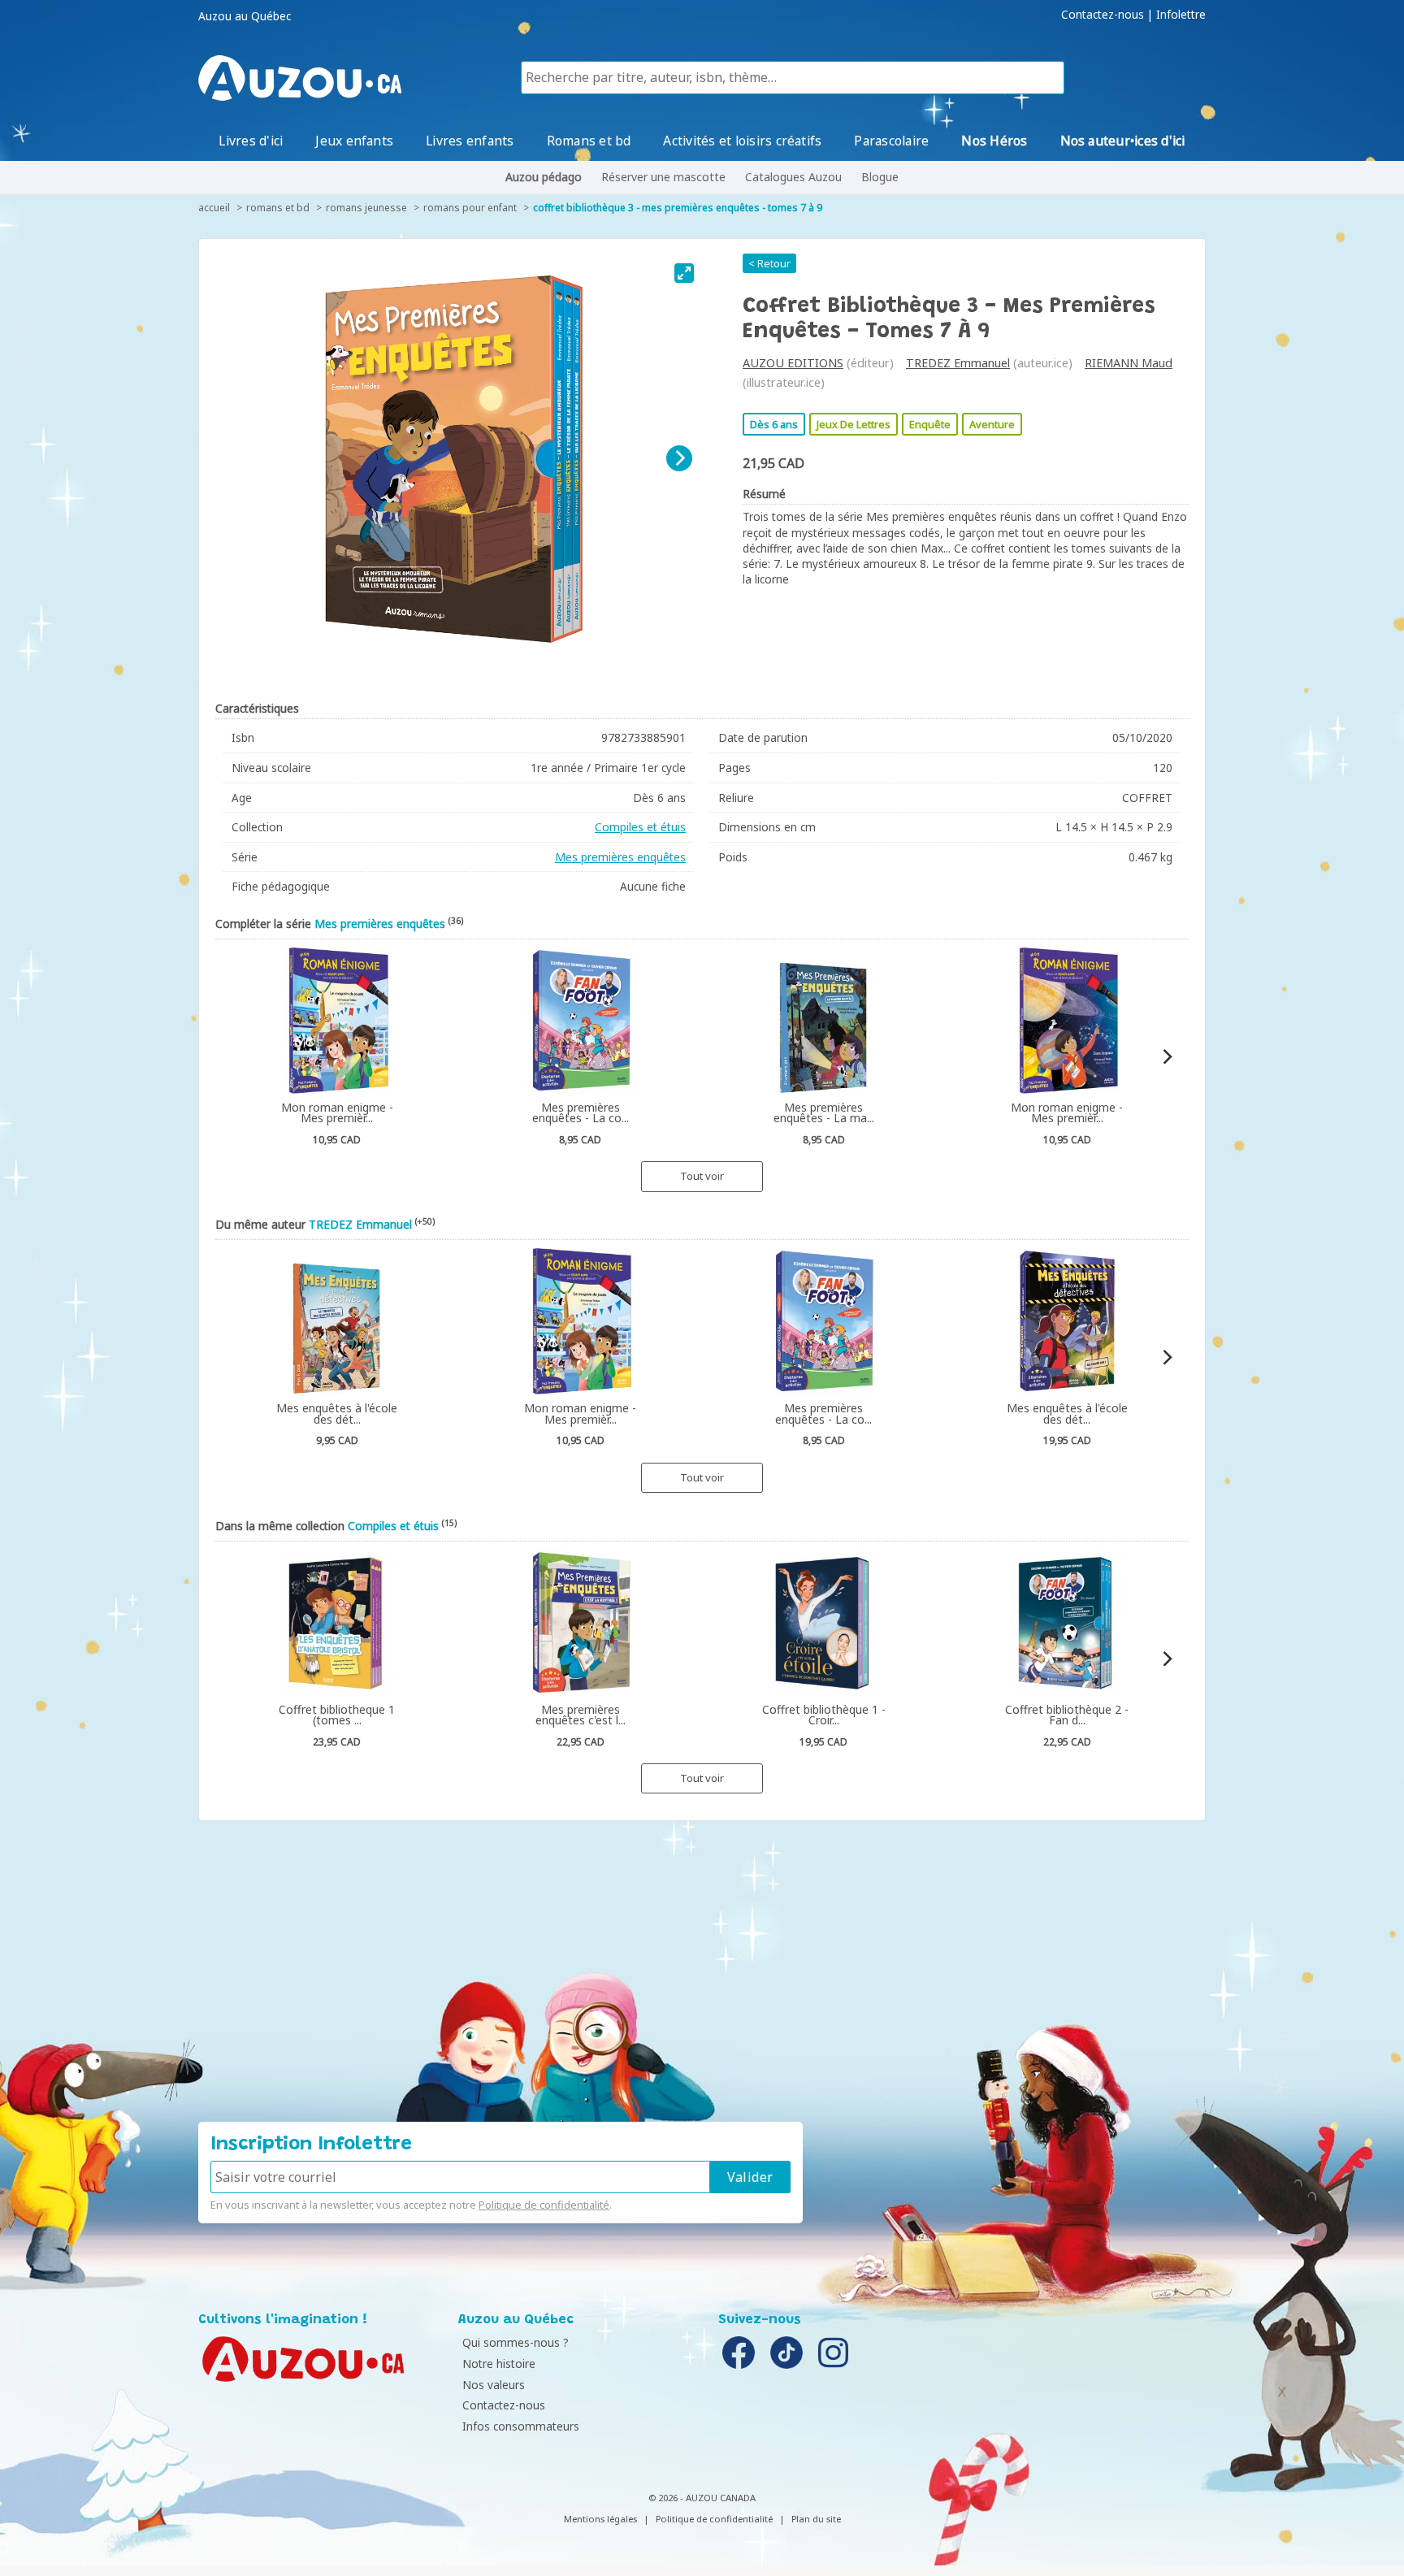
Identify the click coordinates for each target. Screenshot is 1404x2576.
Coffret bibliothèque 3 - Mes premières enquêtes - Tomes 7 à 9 (678, 208)
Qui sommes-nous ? (516, 2342)
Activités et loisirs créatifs (742, 141)
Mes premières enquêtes (620, 857)
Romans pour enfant (470, 208)
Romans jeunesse (366, 208)
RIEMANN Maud (1129, 363)
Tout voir (702, 1176)
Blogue (880, 177)
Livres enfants (470, 141)
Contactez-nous (1103, 15)
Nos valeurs (494, 2385)
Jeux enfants (354, 141)
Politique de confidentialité (544, 2205)
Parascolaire (891, 141)
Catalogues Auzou (793, 177)
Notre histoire (499, 2364)
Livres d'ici (251, 141)
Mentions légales (600, 2519)
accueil (214, 208)
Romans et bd (589, 141)
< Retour (769, 263)
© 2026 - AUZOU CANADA (702, 2498)
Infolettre (1181, 15)
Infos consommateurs (521, 2426)
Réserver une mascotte (663, 177)
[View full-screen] (684, 273)
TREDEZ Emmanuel (958, 363)
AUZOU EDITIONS (793, 363)
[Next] (679, 458)
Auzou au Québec (245, 16)
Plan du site (816, 2519)
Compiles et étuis (640, 827)
